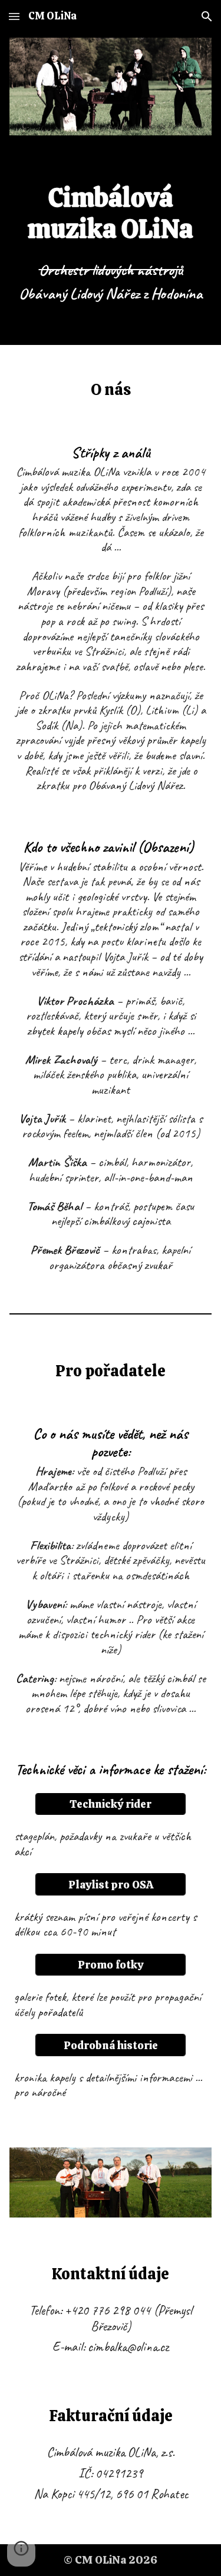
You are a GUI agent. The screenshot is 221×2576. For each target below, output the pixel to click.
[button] (14, 16)
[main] (111, 243)
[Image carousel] (111, 87)
